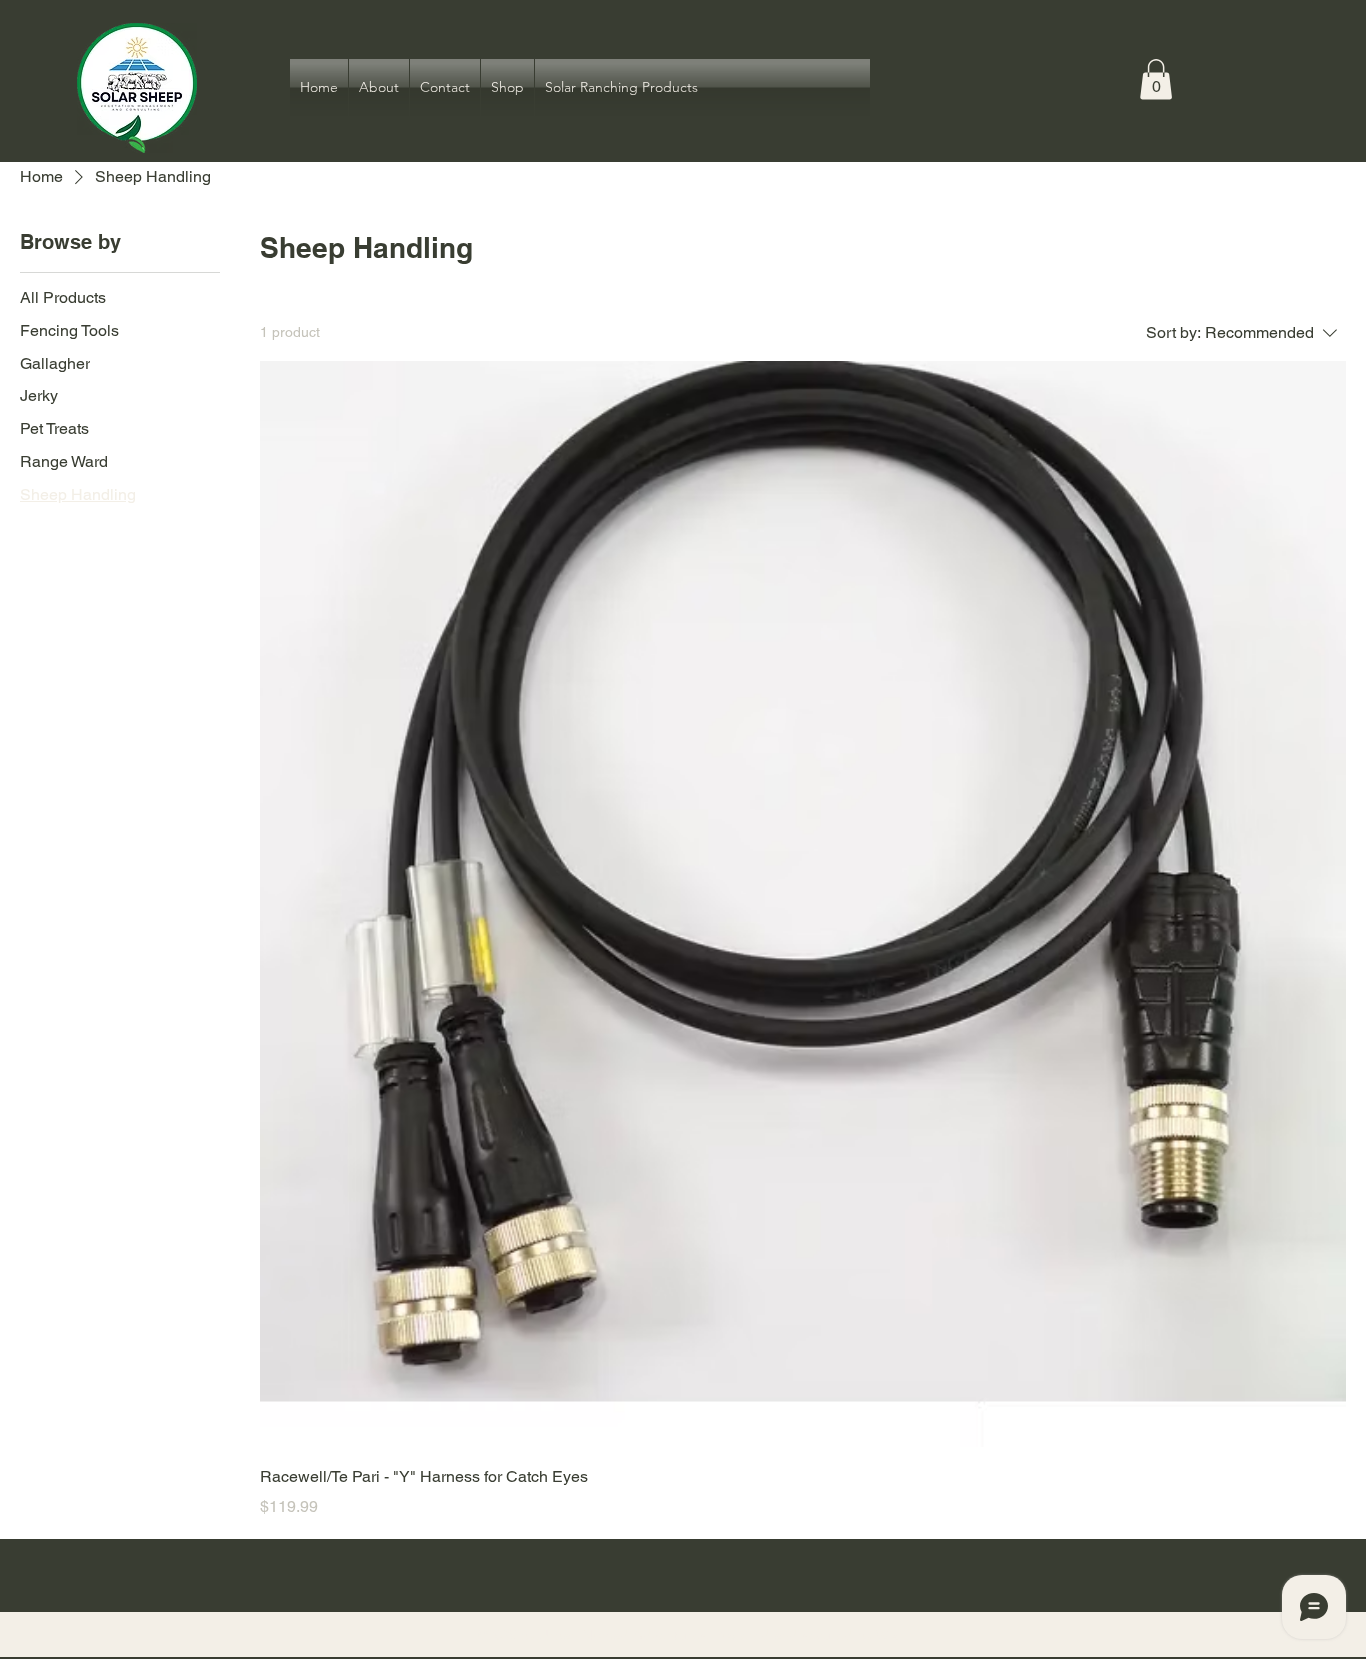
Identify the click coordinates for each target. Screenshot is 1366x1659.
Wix (887, 1635)
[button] (1156, 79)
